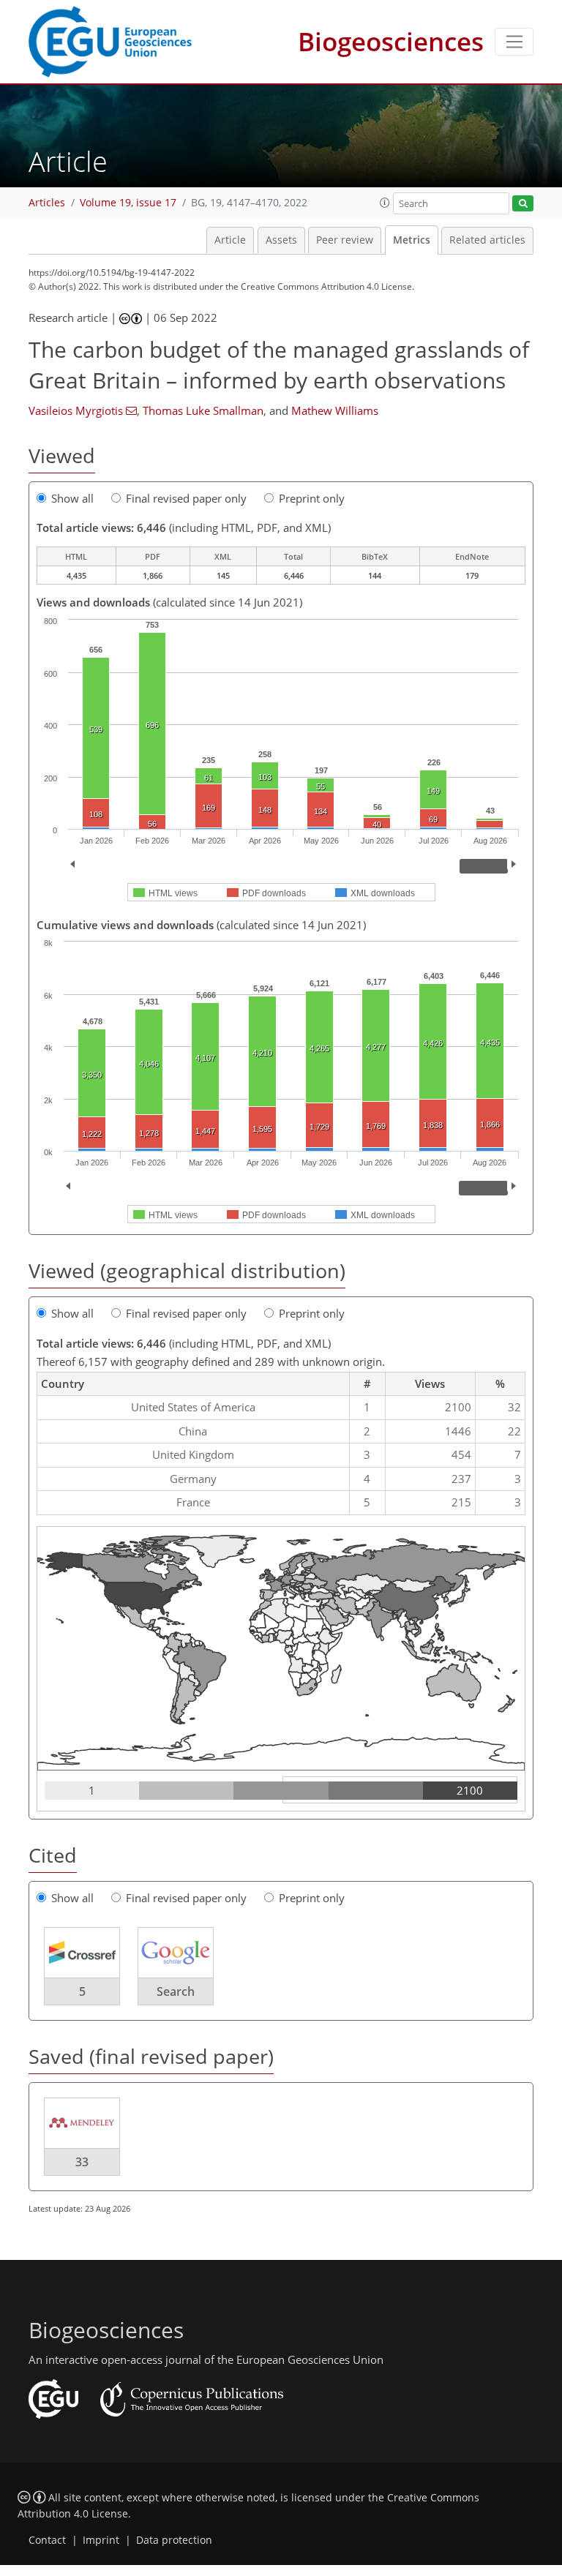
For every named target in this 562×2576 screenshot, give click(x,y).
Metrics (412, 240)
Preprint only (312, 498)
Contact (47, 2540)
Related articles (487, 240)
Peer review (345, 240)
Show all (72, 498)
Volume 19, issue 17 (128, 203)
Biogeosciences (391, 41)
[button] (385, 203)
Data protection (174, 2540)
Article (230, 240)
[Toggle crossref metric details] (82, 1952)
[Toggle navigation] (514, 42)
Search (176, 1991)
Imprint (101, 2540)
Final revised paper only (186, 498)
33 (82, 2162)
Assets (281, 240)
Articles (47, 203)
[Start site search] (523, 204)
